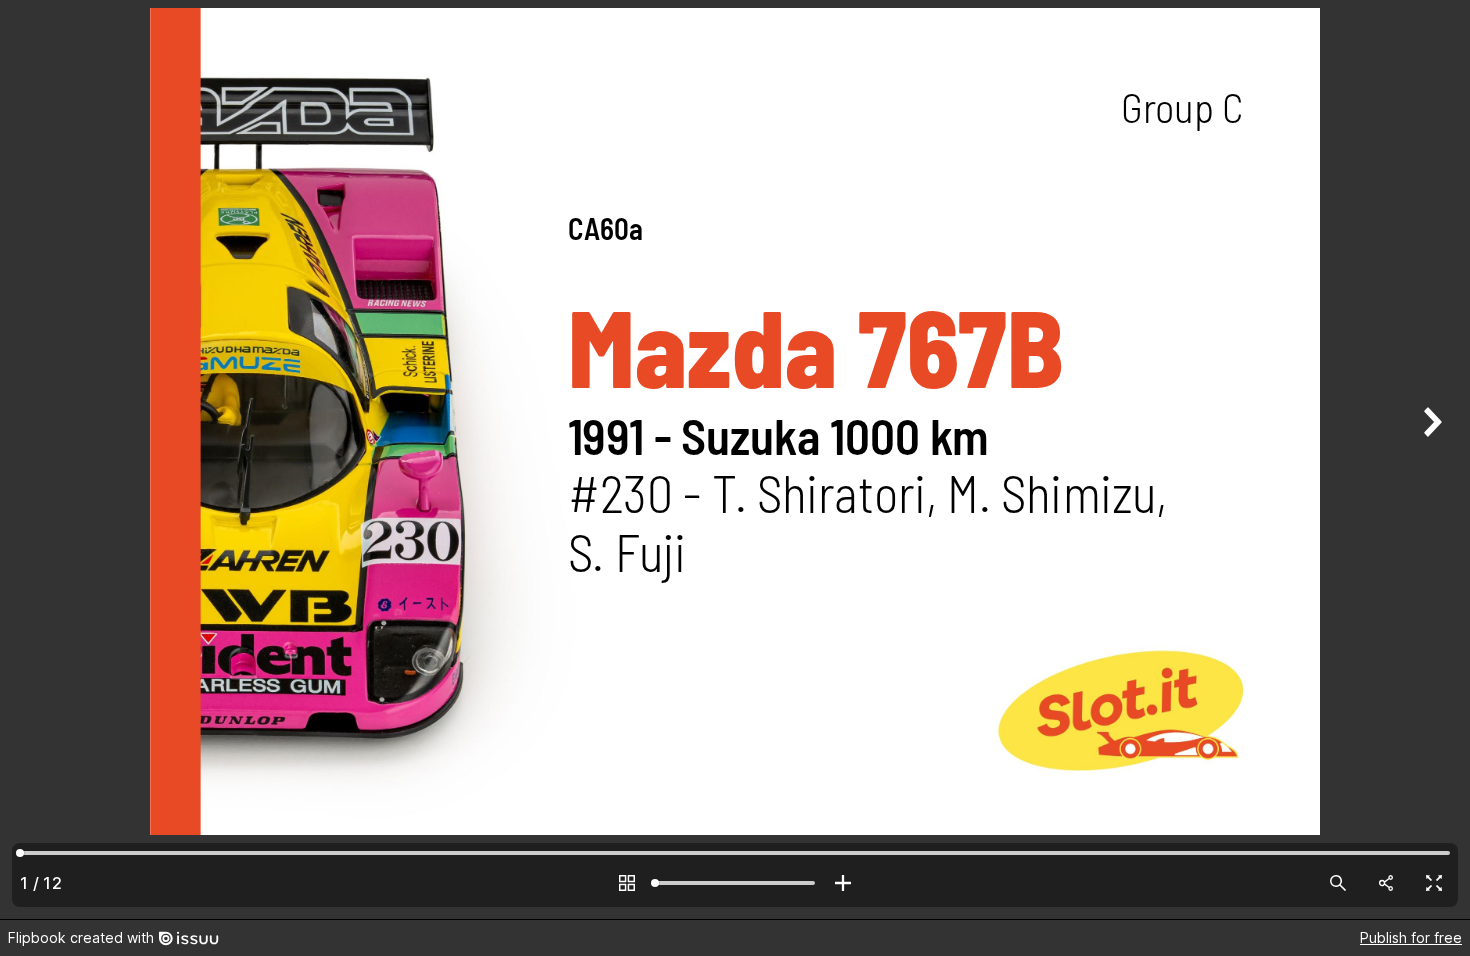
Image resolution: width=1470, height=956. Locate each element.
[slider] (735, 883)
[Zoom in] (843, 883)
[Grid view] (627, 883)
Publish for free (1411, 937)
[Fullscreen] (1434, 883)
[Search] (1338, 883)
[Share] (1386, 883)
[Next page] (1430, 459)
